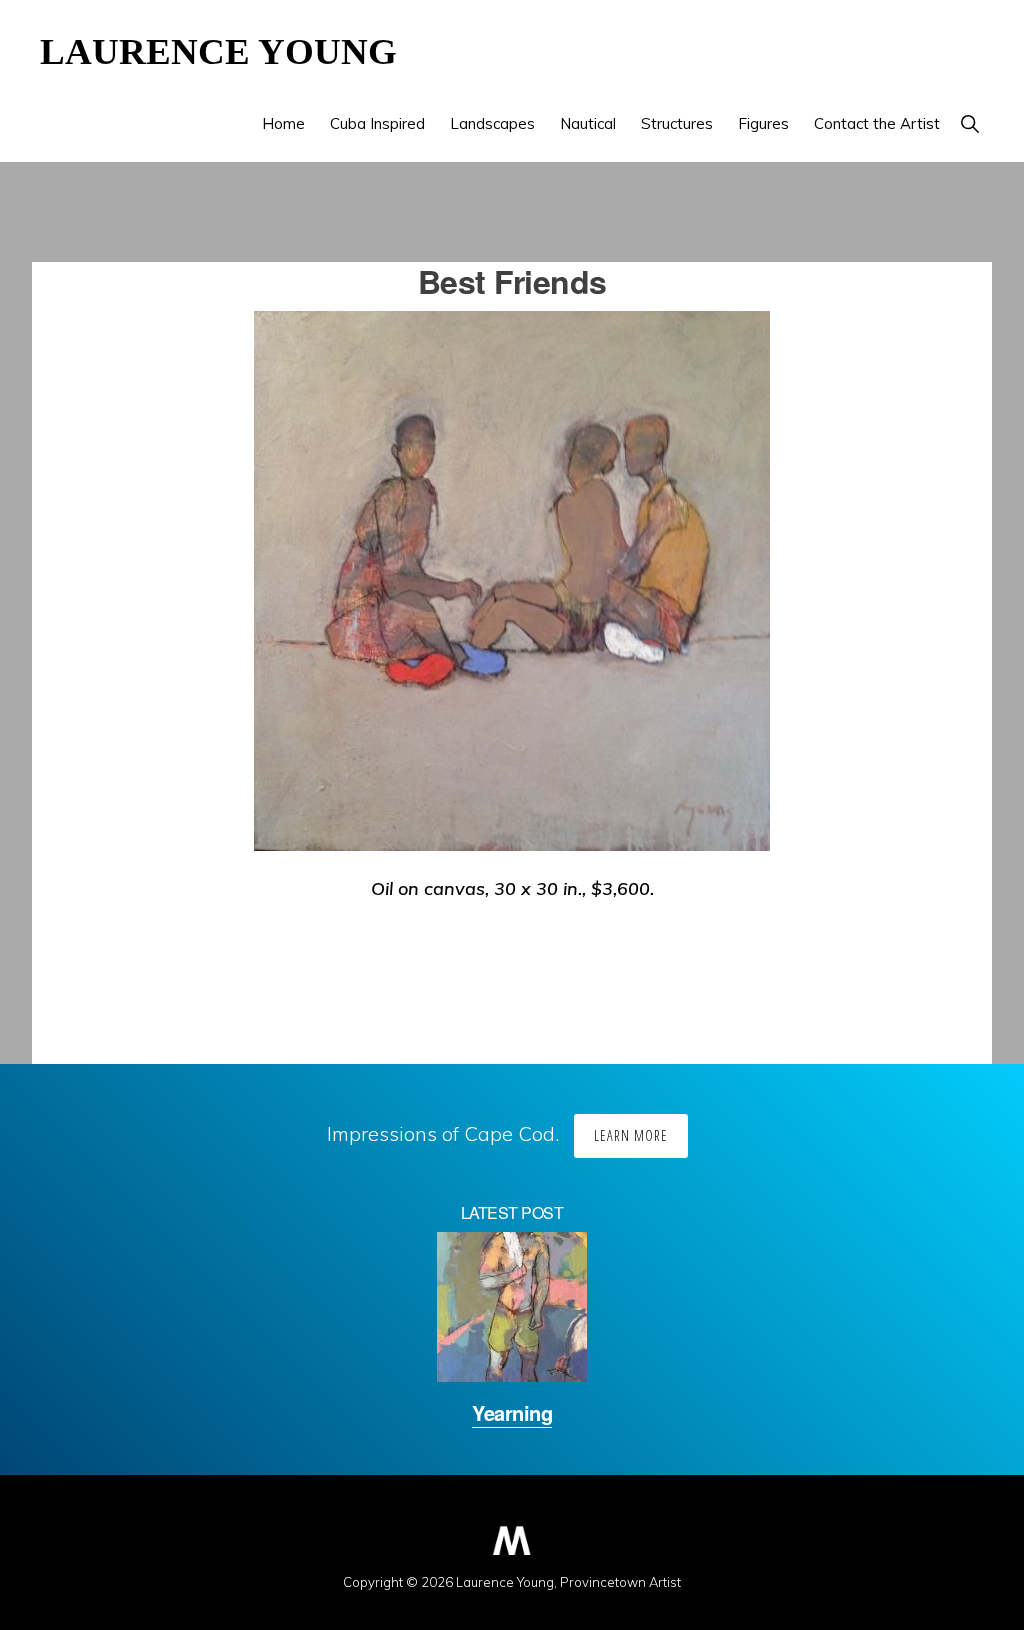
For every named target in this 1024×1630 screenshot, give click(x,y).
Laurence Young (218, 51)
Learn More (631, 1135)
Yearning (512, 1412)
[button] (969, 123)
